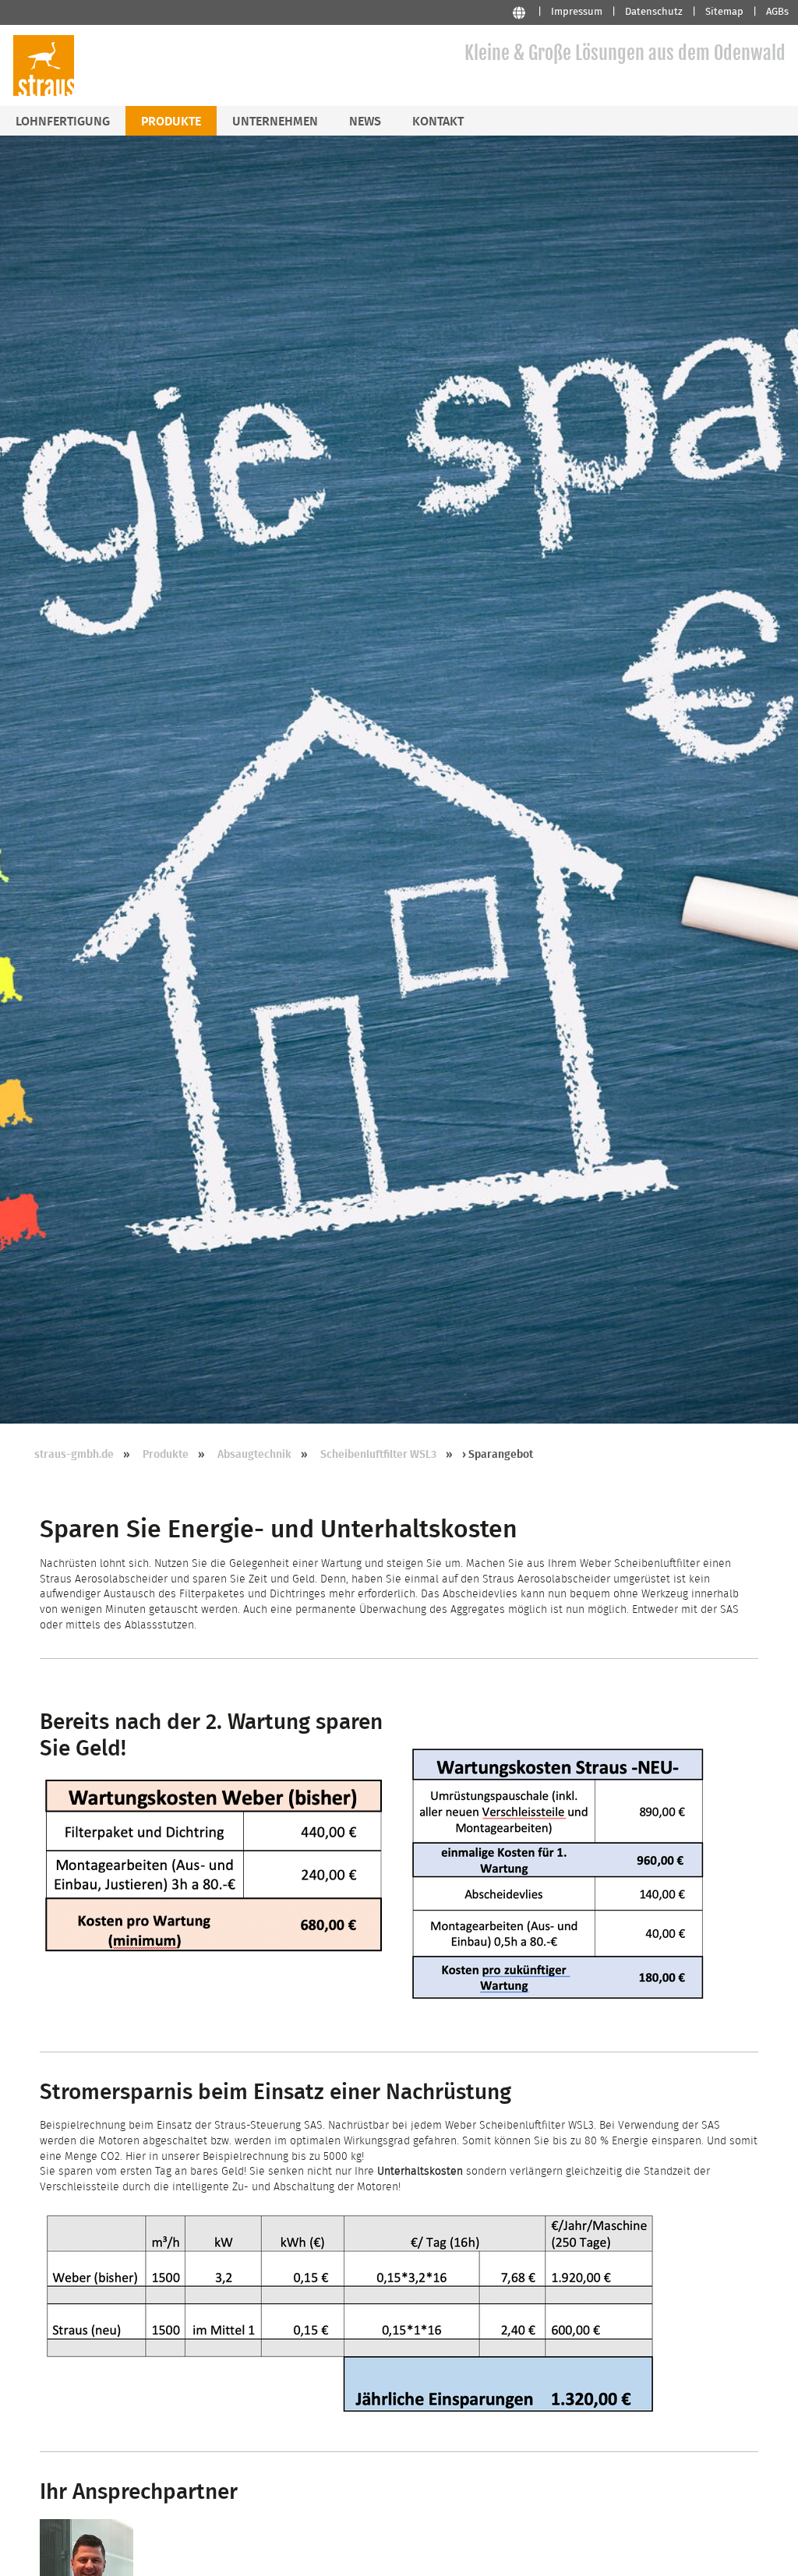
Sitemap (724, 12)
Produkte (166, 1455)
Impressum (577, 12)
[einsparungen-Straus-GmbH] (351, 2423)
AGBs (777, 12)
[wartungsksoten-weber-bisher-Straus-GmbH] (214, 1953)
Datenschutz (654, 12)
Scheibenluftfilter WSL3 (378, 1455)
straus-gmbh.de (74, 1455)
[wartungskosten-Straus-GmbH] (558, 2000)
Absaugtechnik (254, 1455)
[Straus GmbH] (44, 94)
